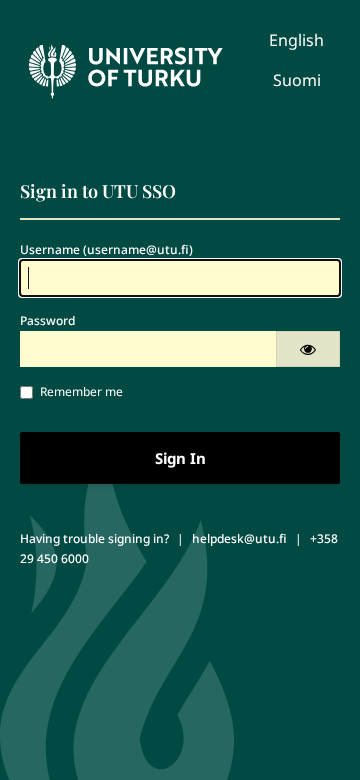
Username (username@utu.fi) (106, 249)
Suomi (297, 80)
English (296, 40)
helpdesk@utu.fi (239, 538)
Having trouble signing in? (94, 538)
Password (47, 320)
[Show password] (308, 349)
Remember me (81, 391)
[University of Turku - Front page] (125, 66)
